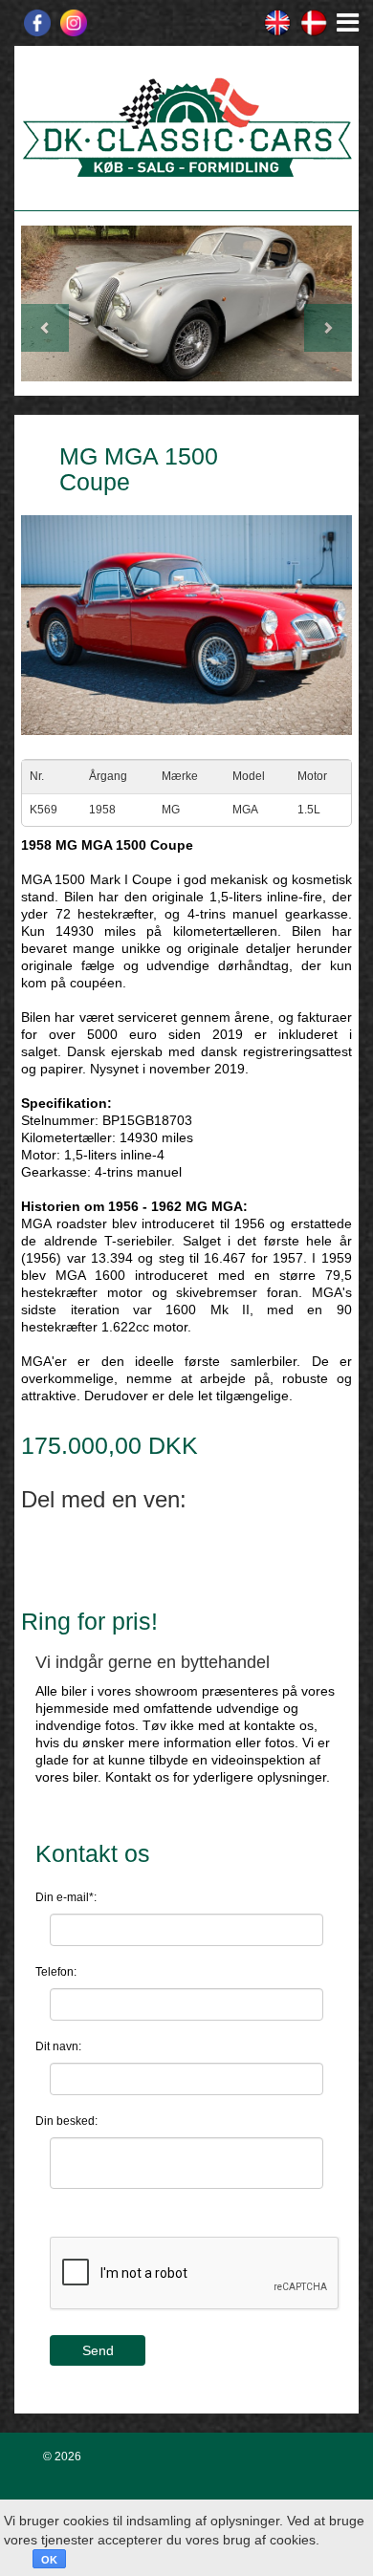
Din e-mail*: (66, 1897)
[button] (46, 303)
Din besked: (66, 2121)
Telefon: (56, 1972)
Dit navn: (58, 2046)
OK (49, 2560)
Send (98, 2350)
